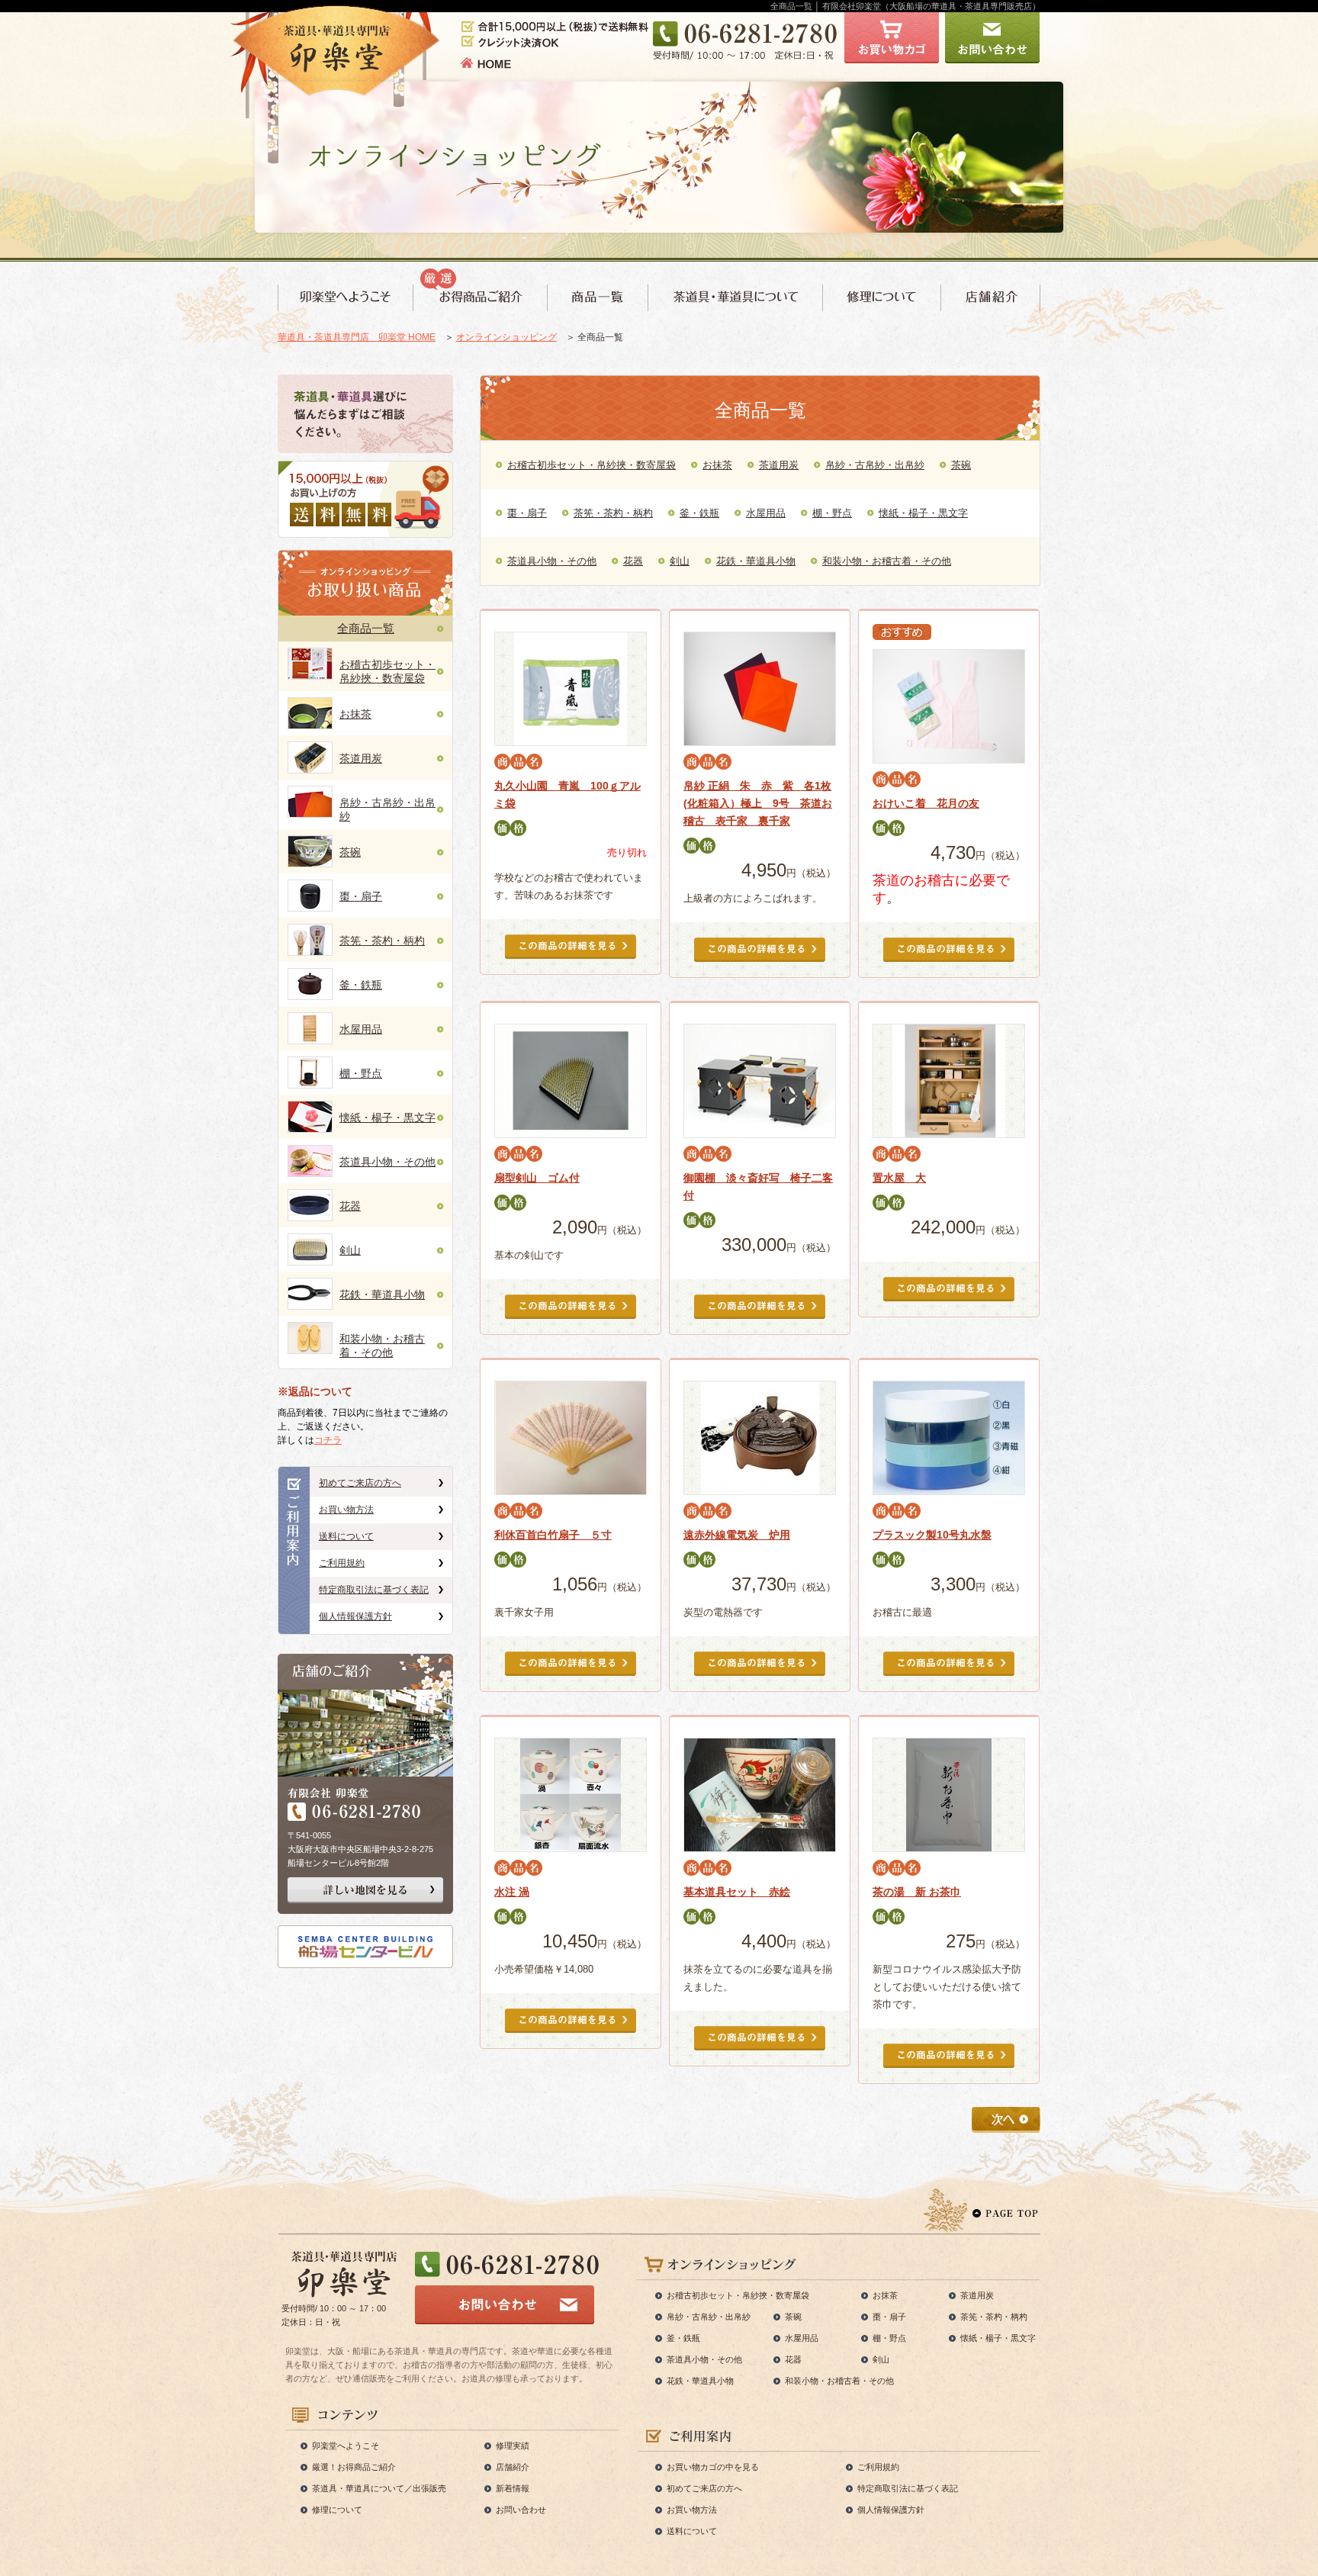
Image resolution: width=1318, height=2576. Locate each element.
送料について (346, 1536)
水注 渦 (512, 1892)
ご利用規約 (342, 1563)
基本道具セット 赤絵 (737, 1892)
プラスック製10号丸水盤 (932, 1535)
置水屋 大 (899, 1178)
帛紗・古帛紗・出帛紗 (875, 465)
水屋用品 (361, 1029)
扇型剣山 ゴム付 (537, 1178)
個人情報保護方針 (355, 1616)
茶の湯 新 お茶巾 (917, 1892)
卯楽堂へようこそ (346, 2446)
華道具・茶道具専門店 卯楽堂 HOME (357, 337)
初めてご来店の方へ (360, 1483)
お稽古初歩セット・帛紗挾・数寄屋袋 (591, 465)
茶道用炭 (361, 758)
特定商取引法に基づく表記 (374, 1590)
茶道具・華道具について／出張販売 (379, 2488)
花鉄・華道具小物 (382, 1294)
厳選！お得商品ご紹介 (354, 2467)
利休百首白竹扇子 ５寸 (553, 1535)
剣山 (350, 1250)
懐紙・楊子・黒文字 (387, 1118)
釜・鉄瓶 (361, 985)
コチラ (328, 1440)
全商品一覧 (366, 628)
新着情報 (513, 2488)
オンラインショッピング (506, 337)
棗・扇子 (361, 896)
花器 (350, 1206)
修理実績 (513, 2446)
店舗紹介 (513, 2467)
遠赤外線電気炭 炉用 (737, 1535)
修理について (337, 2510)
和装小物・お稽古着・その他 (887, 561)
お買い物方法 (346, 1510)
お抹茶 (355, 714)
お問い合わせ (521, 2510)
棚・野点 (361, 1073)
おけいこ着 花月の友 (926, 803)
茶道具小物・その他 (387, 1162)
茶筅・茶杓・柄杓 (382, 941)
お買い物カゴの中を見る (713, 2467)
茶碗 (350, 852)
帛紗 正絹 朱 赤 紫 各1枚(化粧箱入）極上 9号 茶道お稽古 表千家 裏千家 (758, 803)
